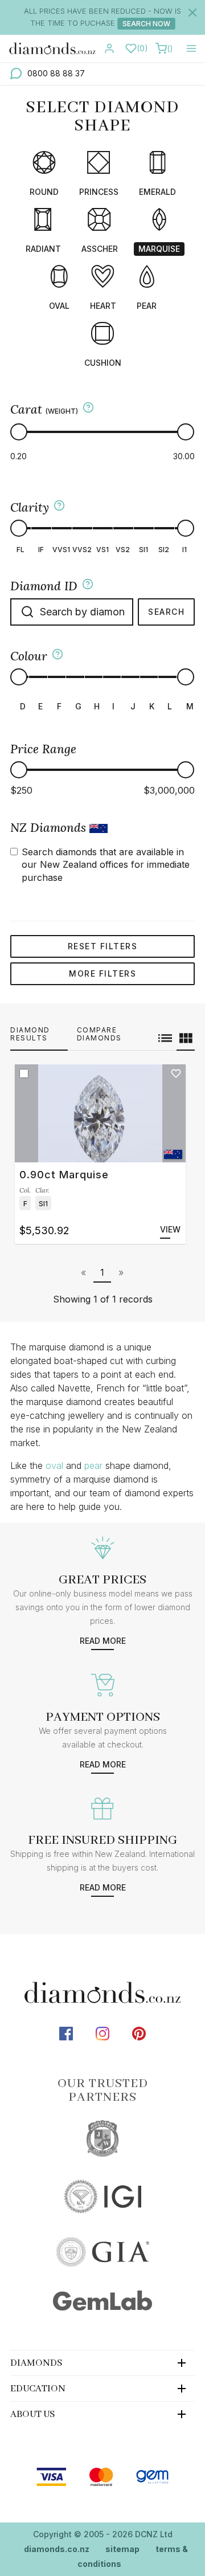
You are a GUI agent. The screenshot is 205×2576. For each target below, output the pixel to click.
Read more (103, 1641)
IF (41, 550)
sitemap (122, 2549)
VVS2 (82, 550)
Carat (44, 409)
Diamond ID (44, 586)
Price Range (43, 749)
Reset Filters (103, 946)
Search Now (146, 24)
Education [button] (38, 2389)
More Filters (102, 973)
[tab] (102, 2363)
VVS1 (61, 550)
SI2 (164, 550)
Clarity (30, 507)
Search (166, 612)
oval (54, 1465)
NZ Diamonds (50, 828)
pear (93, 1465)
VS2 (123, 550)
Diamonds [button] (36, 2363)
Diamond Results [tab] (30, 1034)
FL (20, 550)
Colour (29, 656)
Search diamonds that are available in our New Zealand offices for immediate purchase (106, 865)
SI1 (143, 550)
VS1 (102, 550)
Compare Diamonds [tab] (99, 1034)
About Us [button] (33, 2414)
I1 (184, 550)
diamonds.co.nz (57, 2549)
